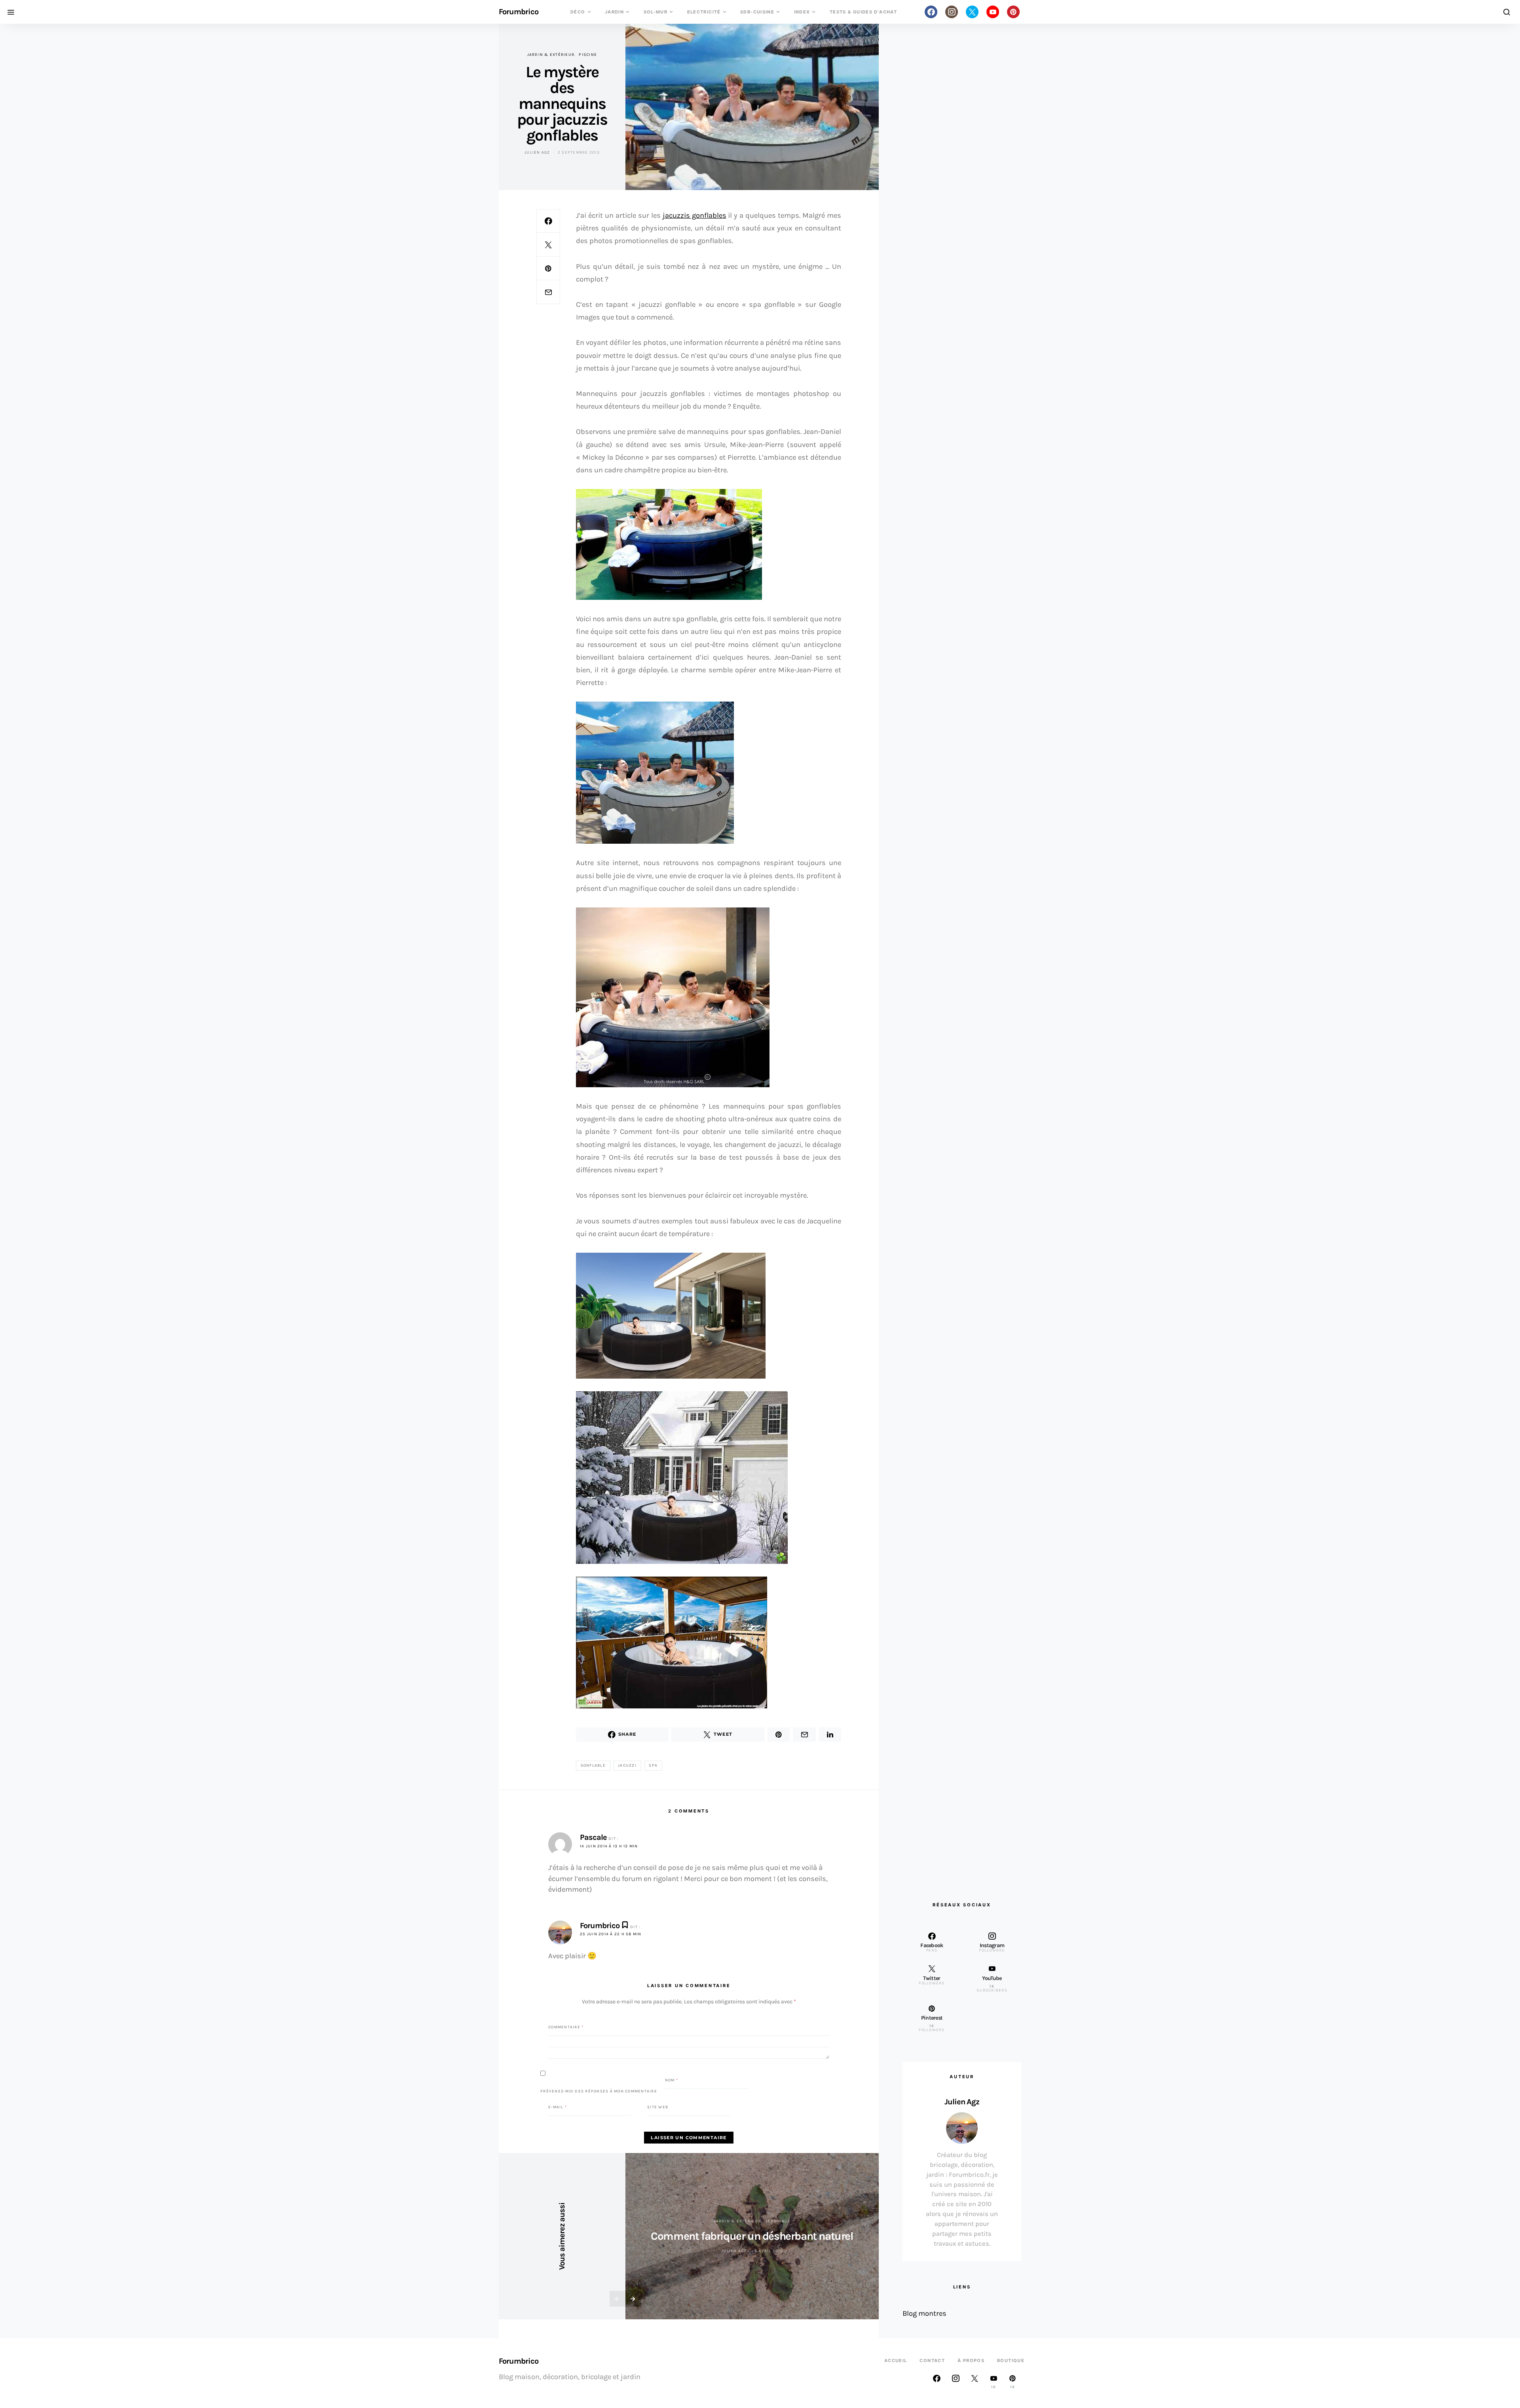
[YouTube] (993, 12)
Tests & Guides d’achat (863, 12)
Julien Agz (537, 152)
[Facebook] (931, 12)
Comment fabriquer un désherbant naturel (752, 2236)
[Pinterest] (1013, 12)
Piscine (588, 55)
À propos (971, 2360)
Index (802, 12)
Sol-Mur (656, 12)
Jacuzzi (627, 1765)
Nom (672, 2080)
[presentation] (617, 2299)
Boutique (1011, 2360)
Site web (658, 2107)
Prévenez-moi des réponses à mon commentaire (599, 2091)
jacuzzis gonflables (694, 215)
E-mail (558, 2107)
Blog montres (924, 2313)
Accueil (896, 2360)
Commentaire (566, 2027)
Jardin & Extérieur (551, 55)
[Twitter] (972, 12)
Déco (578, 12)
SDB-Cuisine (757, 12)
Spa (653, 1765)
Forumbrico (519, 12)
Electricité (704, 12)
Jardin (614, 12)
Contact (932, 2360)
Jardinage (778, 2221)
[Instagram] (952, 12)
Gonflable (593, 1765)
